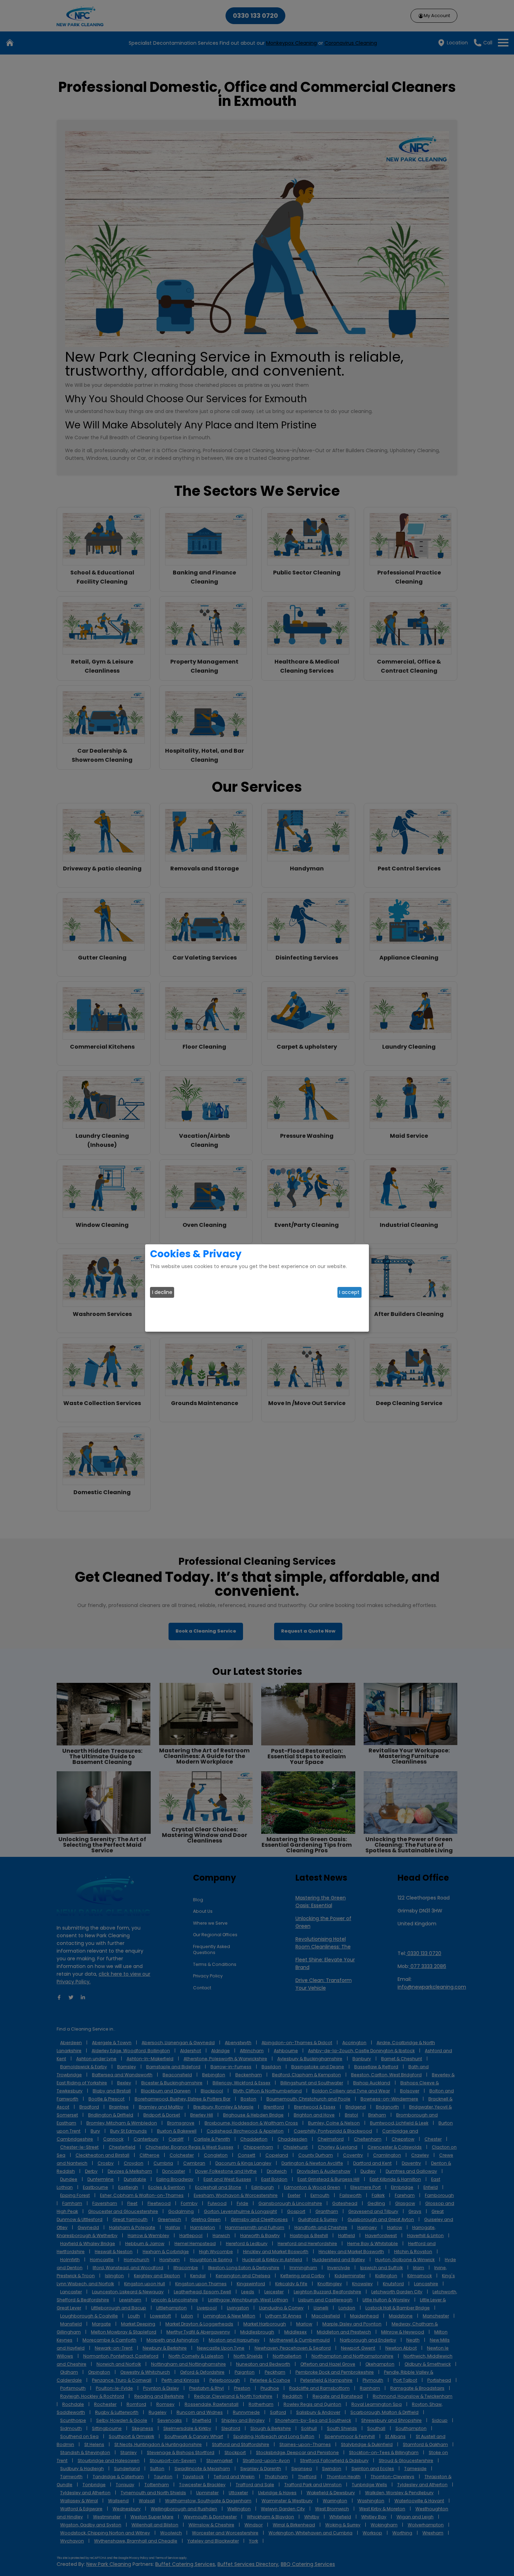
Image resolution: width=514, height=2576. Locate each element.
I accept (349, 1292)
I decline (162, 1292)
